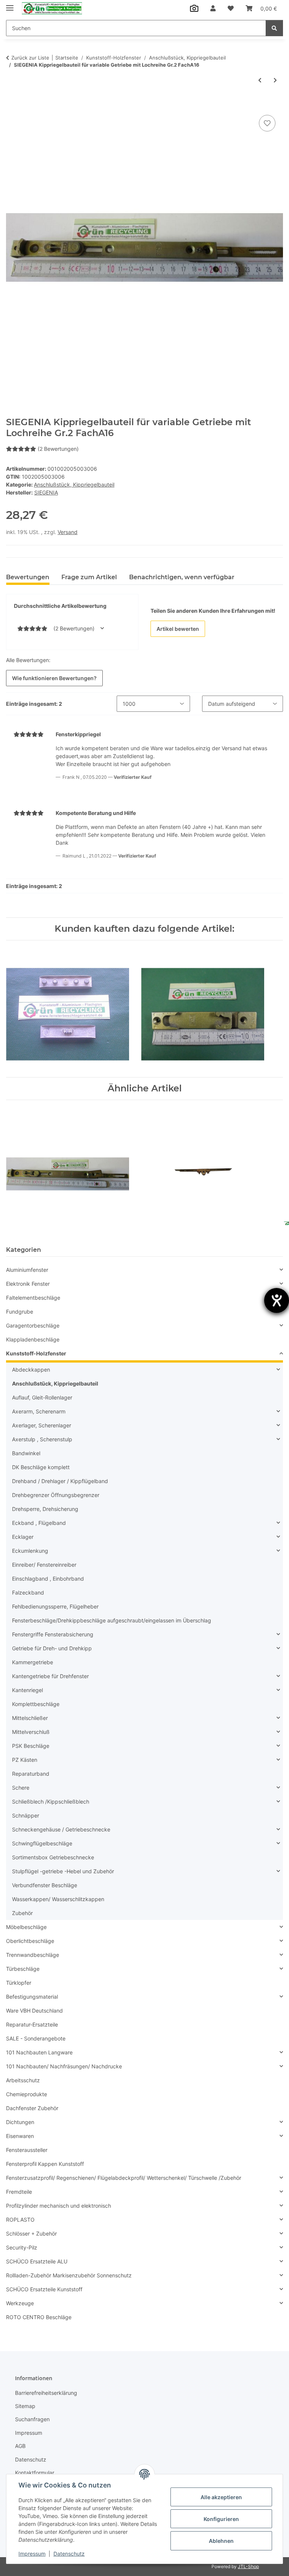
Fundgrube (20, 1312)
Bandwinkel (26, 1453)
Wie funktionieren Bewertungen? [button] (54, 678)
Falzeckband (28, 1592)
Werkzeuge (20, 2303)
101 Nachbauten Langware (39, 2052)
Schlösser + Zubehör (31, 2233)
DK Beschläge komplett (41, 1467)
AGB (20, 2446)
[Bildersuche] (194, 8)
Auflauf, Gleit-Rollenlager (42, 1397)
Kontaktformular (35, 2473)
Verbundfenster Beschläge (45, 1885)
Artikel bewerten (178, 629)
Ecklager (23, 1537)
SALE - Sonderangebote (36, 2038)
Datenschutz (69, 2554)
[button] (213, 8)
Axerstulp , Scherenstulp (42, 1439)
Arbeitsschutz (23, 2080)
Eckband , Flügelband (39, 1523)
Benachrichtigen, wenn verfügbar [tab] (182, 577)
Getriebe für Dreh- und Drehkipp (52, 1648)
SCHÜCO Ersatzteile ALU (37, 2261)
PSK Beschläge (31, 1746)
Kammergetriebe (33, 1662)
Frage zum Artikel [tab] (89, 577)
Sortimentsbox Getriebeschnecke (53, 1857)
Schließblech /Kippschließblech (51, 1802)
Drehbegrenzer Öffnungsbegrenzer (56, 1495)
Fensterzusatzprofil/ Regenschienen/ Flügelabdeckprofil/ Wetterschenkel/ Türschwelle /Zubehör (124, 2178)
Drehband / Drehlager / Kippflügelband (60, 1481)
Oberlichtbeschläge (30, 1941)
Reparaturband (31, 1774)
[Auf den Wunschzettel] (267, 123)
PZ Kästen (25, 1760)
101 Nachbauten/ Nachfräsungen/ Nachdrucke (64, 2066)
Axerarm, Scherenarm (39, 1411)
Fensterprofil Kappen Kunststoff (45, 2164)
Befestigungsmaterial (32, 1997)
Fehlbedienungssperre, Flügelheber (55, 1606)
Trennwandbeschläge (33, 1955)
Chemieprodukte (27, 2094)
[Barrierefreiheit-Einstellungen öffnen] (277, 1300)
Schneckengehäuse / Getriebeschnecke (61, 1829)
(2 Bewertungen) (58, 449)
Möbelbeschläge (26, 1927)
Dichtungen (20, 2122)
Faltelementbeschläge (33, 1298)
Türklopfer (19, 1983)
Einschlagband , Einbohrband (48, 1579)
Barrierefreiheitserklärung (46, 2393)
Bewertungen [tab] (28, 577)
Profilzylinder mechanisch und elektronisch (59, 2206)
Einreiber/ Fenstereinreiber (44, 1565)
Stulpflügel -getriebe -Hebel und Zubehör (63, 1871)
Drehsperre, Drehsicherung (45, 1509)
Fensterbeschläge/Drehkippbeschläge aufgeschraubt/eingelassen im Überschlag (112, 1620)
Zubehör (22, 1913)
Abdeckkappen (31, 1370)
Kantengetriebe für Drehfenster (50, 1676)
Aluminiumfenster (27, 1270)
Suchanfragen (32, 2419)
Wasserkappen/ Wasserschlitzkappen (58, 1899)
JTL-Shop (248, 2566)
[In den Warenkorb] (12, 105)
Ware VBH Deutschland (34, 2011)
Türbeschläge (23, 1969)
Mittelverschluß (31, 1732)
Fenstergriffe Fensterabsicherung (53, 1634)
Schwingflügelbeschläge (42, 1843)
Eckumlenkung (30, 1551)
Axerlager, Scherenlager (42, 1425)
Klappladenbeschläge (33, 1339)
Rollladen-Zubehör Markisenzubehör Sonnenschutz (69, 2275)
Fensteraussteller (27, 2150)
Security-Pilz (22, 2247)
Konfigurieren (221, 2519)
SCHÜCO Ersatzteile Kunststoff (44, 2289)
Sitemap (25, 2406)
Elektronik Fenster (28, 1284)
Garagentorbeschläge (33, 1325)
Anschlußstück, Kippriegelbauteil (74, 485)
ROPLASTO (20, 2220)
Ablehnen (221, 2541)
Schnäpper (26, 1815)
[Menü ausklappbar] (10, 5)
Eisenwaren (20, 2136)
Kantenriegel (27, 1690)
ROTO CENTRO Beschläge (39, 2317)
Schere (21, 1788)
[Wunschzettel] (231, 8)
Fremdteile (19, 2192)
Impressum (32, 2554)
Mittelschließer (30, 1718)
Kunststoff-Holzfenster (36, 1353)
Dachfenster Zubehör (32, 2108)
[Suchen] (274, 28)
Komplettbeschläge (36, 1704)
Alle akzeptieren (221, 2497)
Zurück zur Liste (30, 58)
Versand (68, 532)
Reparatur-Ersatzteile (32, 2024)
